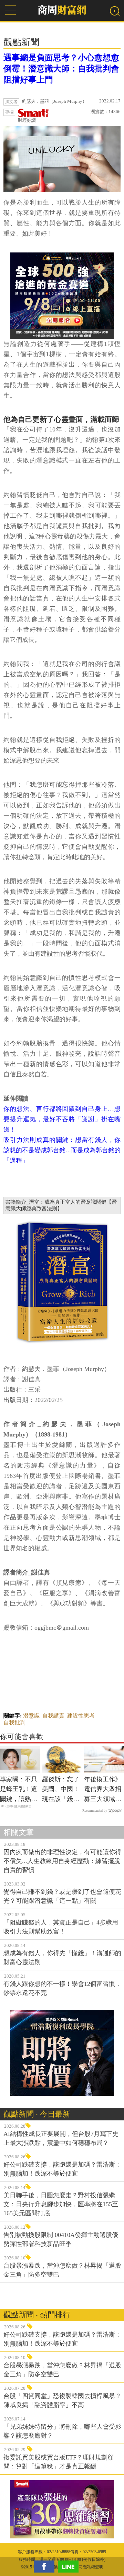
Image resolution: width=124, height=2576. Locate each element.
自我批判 (14, 1723)
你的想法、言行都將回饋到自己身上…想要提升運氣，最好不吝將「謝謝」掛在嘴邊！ (62, 1119)
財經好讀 (27, 120)
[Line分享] (70, 2567)
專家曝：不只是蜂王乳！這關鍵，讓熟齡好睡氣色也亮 (19, 1790)
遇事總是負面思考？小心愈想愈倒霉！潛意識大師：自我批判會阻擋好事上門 (61, 69)
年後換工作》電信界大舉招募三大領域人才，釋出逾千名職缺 (103, 1790)
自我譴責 (53, 1716)
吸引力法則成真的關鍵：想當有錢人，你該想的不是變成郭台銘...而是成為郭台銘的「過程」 (62, 1150)
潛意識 (31, 1716)
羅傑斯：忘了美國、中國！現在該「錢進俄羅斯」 (61, 1790)
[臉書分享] (46, 2567)
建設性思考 (81, 1716)
